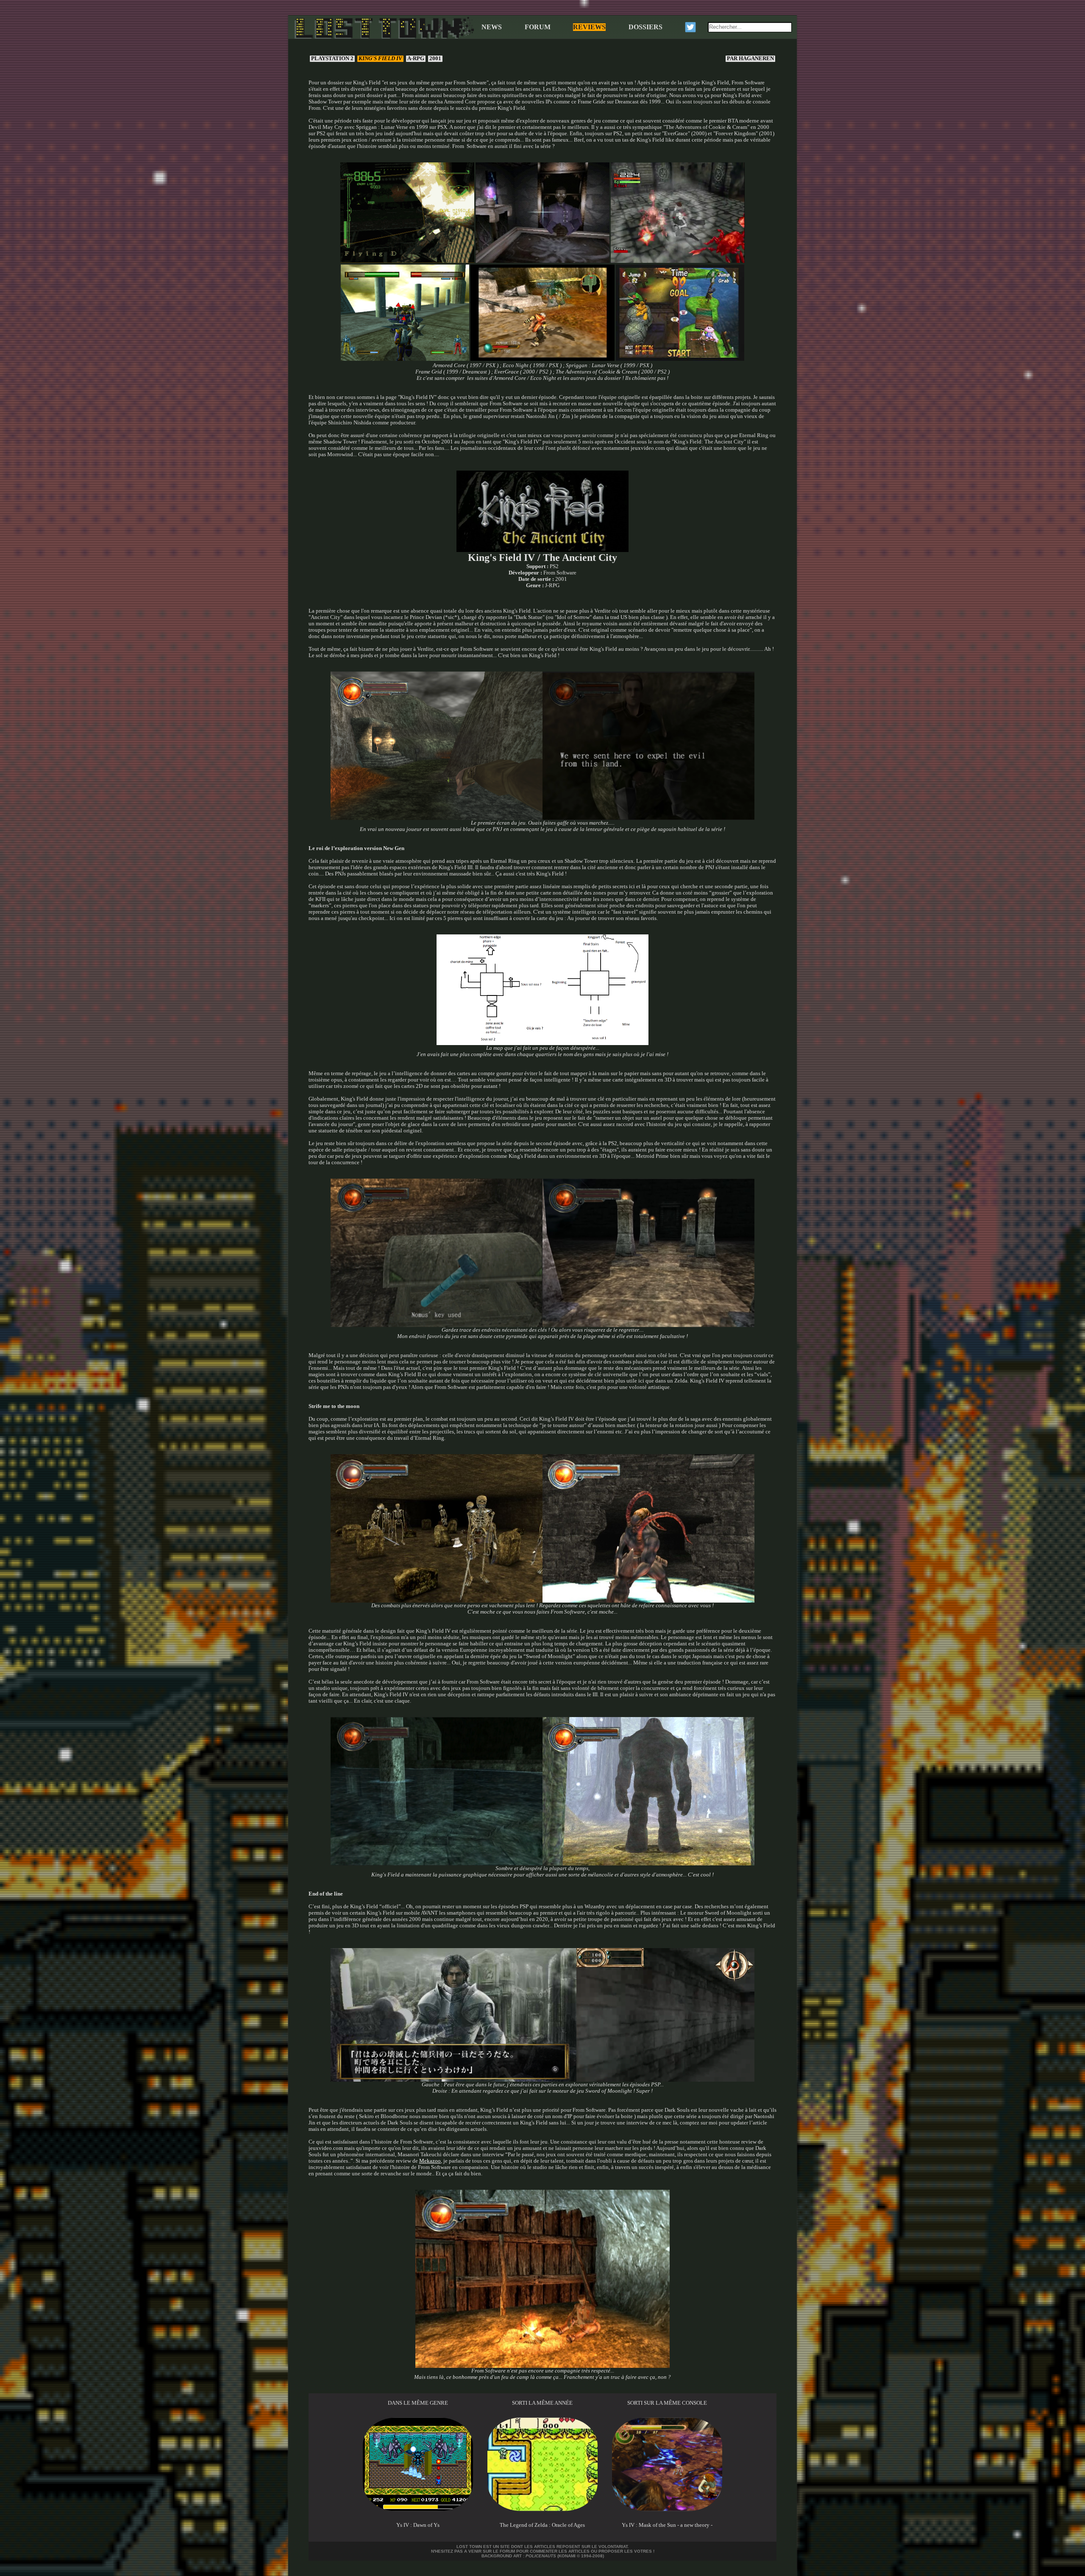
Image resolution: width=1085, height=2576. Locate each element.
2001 (435, 59)
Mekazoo (430, 2161)
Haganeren (751, 59)
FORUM (538, 27)
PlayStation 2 (332, 59)
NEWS (492, 27)
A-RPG (416, 59)
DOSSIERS (645, 27)
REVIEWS (589, 27)
